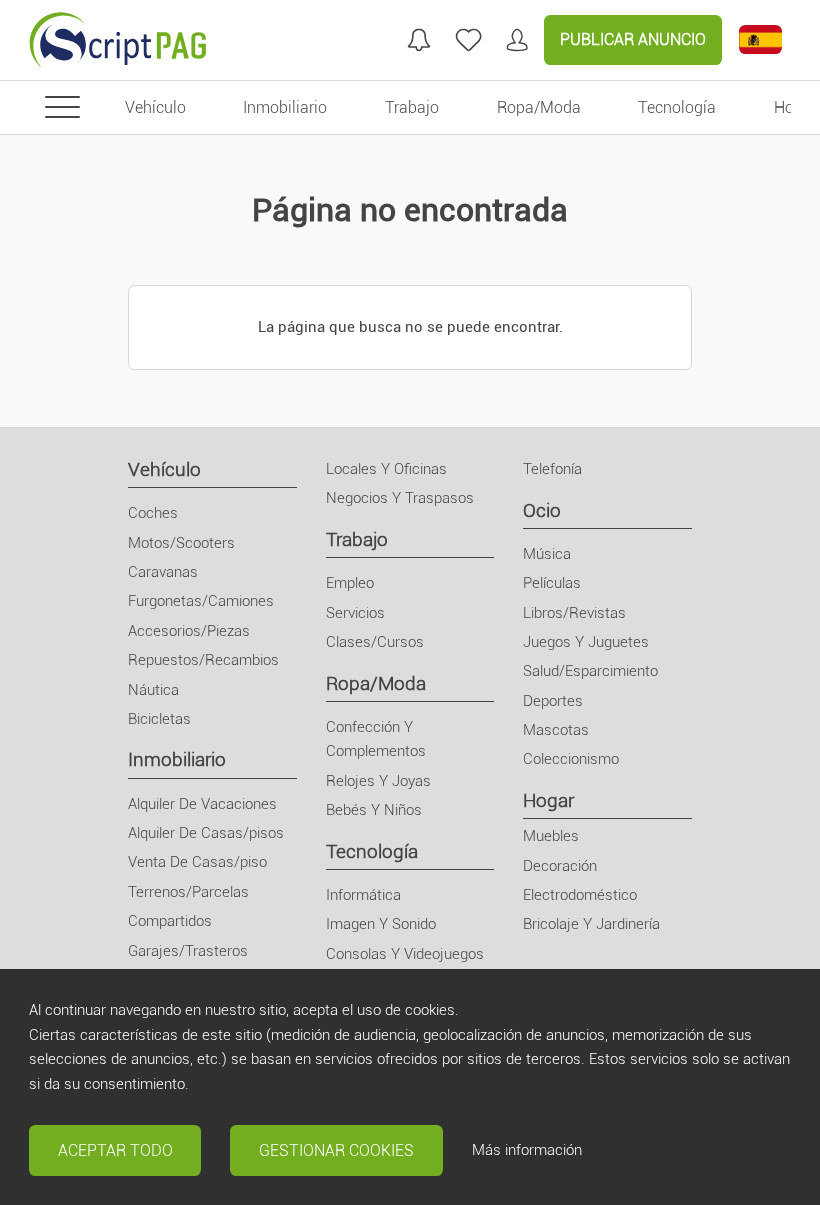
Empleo (350, 583)
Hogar (548, 800)
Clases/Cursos (375, 642)
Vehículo (164, 469)
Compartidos (170, 921)
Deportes (553, 701)
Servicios (355, 613)
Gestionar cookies (336, 1150)
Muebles (551, 836)
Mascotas (556, 730)
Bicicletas (159, 719)
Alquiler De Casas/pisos (206, 833)
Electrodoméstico (580, 895)
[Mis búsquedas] (419, 40)
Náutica (153, 690)
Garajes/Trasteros (188, 951)
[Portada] (118, 40)
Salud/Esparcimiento (590, 671)
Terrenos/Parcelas (188, 892)
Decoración (560, 866)
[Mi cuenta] (517, 40)
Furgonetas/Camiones (201, 601)
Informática (363, 895)
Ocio (542, 510)
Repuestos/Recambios (203, 660)
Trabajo (357, 539)
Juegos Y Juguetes (586, 642)
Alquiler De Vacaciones (202, 804)
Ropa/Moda (376, 683)
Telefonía (552, 469)
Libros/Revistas (574, 613)
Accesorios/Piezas (189, 631)
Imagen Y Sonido (381, 924)
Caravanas (163, 572)
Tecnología (372, 851)
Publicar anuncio (633, 39)
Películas (552, 583)
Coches (153, 513)
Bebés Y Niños (374, 810)
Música (547, 554)
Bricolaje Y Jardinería (591, 924)
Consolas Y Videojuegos (405, 954)
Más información (527, 1150)
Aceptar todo (115, 1150)
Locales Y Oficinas (386, 469)
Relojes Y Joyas (378, 781)
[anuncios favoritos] (468, 40)
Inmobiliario (177, 759)
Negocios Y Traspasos (400, 498)
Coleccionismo (571, 759)
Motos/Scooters (181, 543)
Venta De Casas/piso (197, 862)
